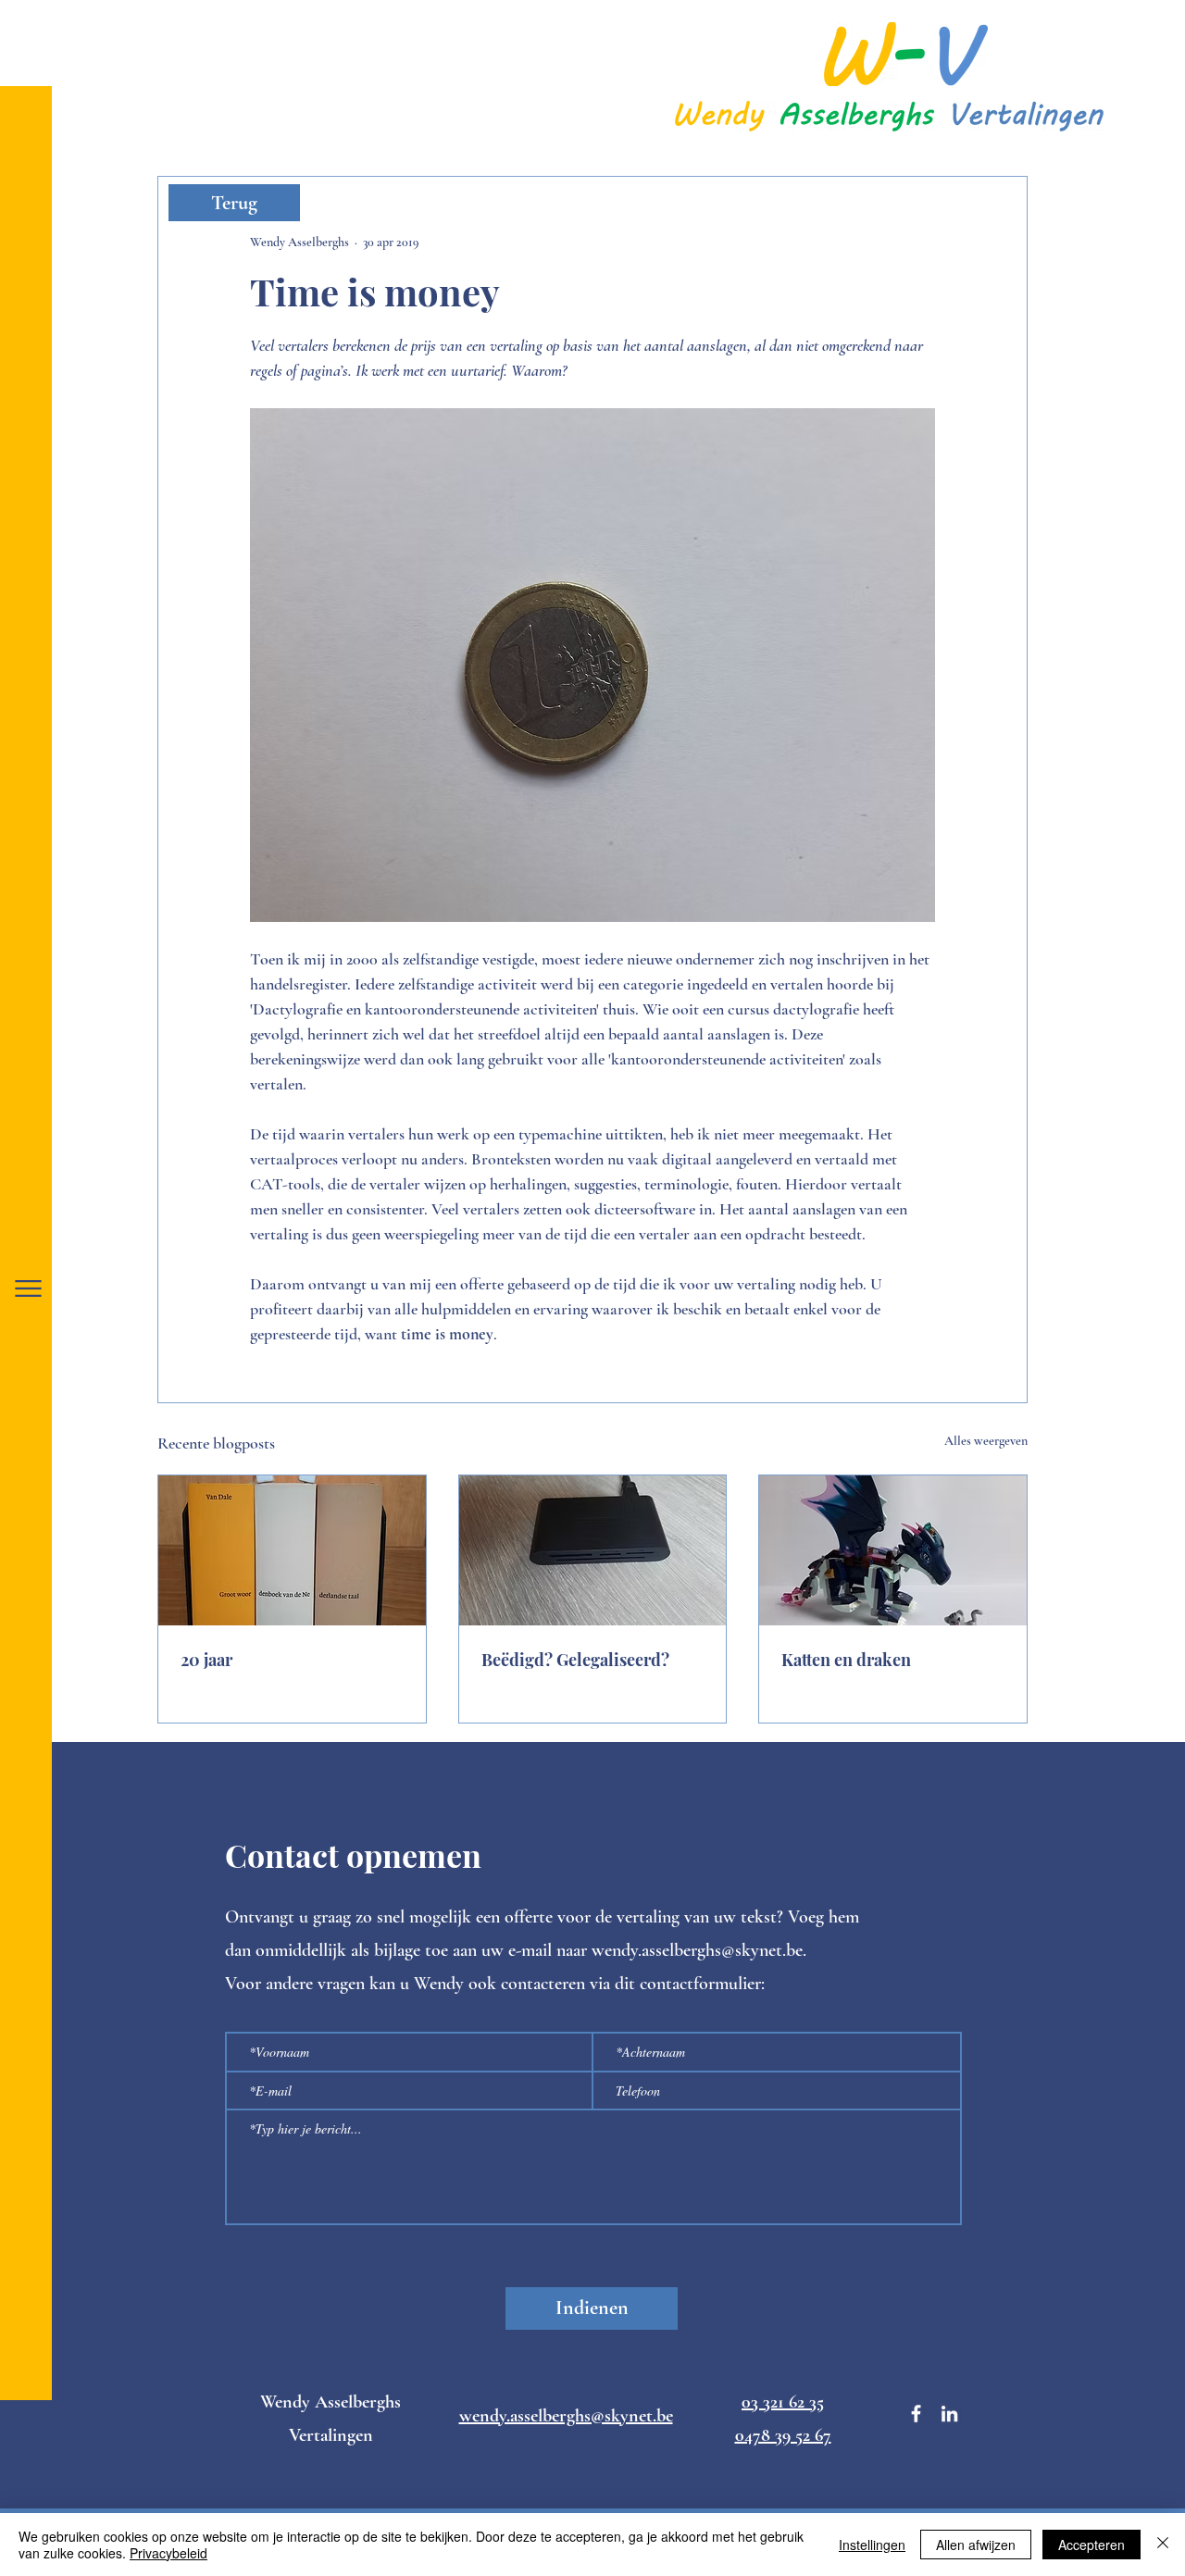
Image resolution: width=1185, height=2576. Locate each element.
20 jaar (206, 1660)
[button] (28, 1288)
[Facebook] (916, 2414)
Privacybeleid (168, 2553)
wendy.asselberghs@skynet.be (697, 1950)
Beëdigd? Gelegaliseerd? (575, 1660)
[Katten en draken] (893, 1550)
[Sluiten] (1163, 2545)
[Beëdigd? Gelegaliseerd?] (593, 1550)
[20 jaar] (292, 1550)
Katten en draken (846, 1660)
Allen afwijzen (976, 2545)
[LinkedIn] (949, 2414)
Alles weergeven (986, 1441)
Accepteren (1091, 2545)
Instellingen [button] (872, 2545)
